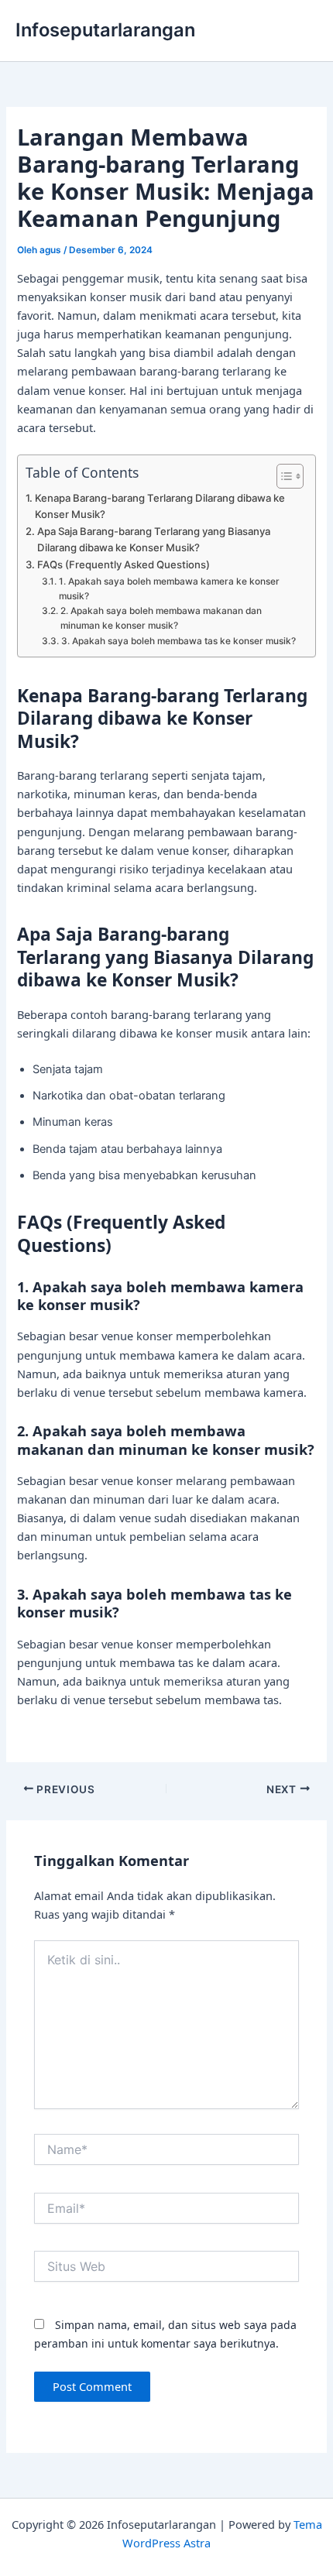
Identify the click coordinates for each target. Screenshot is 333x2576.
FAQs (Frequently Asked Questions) (124, 564)
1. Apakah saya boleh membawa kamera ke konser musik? (169, 589)
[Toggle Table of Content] (282, 476)
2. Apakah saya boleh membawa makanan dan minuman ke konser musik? (161, 618)
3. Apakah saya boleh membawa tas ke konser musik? (178, 641)
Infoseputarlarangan (105, 30)
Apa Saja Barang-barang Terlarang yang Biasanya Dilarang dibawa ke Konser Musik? (154, 539)
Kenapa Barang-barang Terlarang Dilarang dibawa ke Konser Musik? (160, 506)
